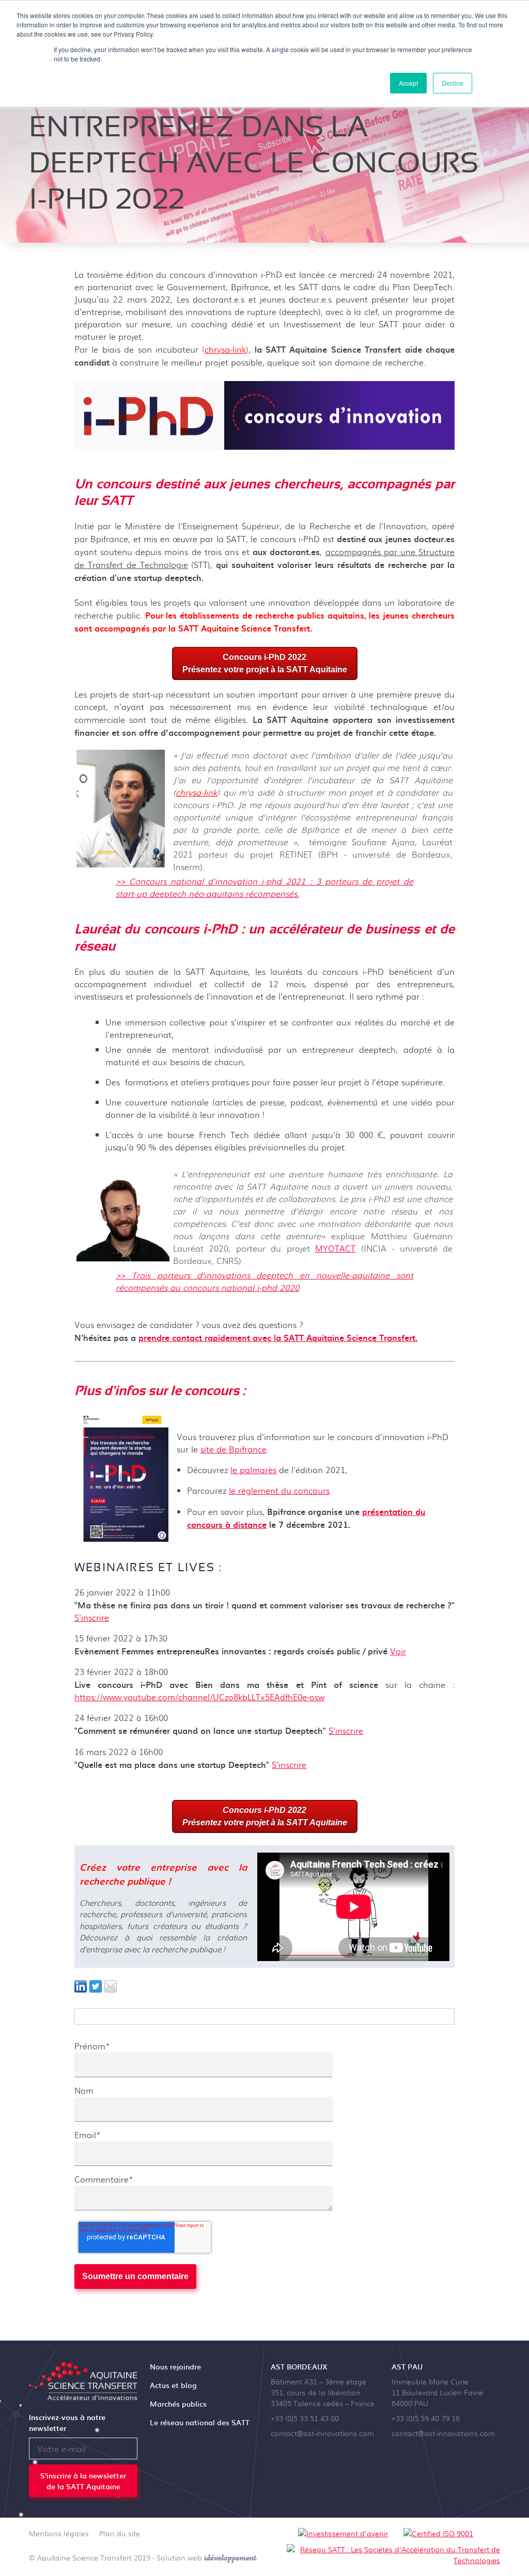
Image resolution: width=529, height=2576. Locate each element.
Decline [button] (453, 83)
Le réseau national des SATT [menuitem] (200, 2422)
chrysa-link (225, 349)
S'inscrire (92, 1617)
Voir (398, 1651)
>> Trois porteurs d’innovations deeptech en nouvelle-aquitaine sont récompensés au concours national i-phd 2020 (264, 1281)
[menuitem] (59, 2535)
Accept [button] (408, 83)
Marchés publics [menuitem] (178, 2404)
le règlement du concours (279, 1490)
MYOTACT (335, 1248)
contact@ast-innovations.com (322, 2433)
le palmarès (253, 1470)
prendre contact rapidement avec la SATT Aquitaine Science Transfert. (278, 1337)
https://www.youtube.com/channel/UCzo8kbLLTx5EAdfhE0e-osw (199, 1697)
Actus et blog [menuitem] (173, 2385)
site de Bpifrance (234, 1449)
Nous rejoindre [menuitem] (175, 2367)
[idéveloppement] (231, 2557)
